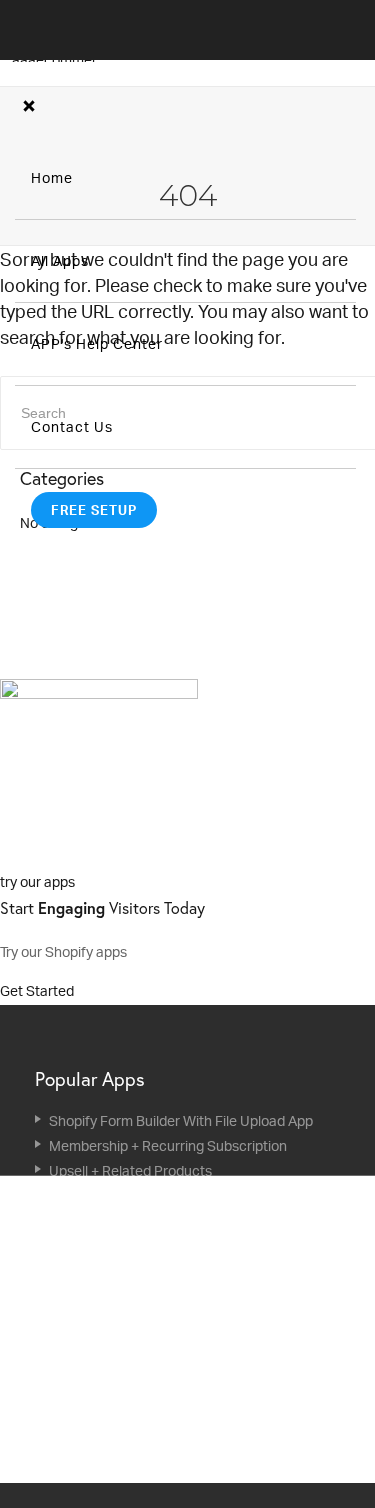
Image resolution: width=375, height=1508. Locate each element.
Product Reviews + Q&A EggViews (155, 1295)
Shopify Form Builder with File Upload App (181, 1120)
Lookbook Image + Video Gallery (150, 1395)
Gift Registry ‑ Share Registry (140, 1220)
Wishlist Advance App (117, 1320)
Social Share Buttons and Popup (151, 1470)
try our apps (37, 881)
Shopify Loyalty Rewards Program (155, 1270)
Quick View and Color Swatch (142, 1370)
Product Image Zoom (115, 1445)
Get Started (38, 990)
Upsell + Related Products (130, 1170)
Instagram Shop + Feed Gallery (146, 1345)
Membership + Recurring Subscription (168, 1145)
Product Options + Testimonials (147, 1420)
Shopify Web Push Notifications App (162, 1195)
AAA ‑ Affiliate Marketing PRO (142, 1245)
